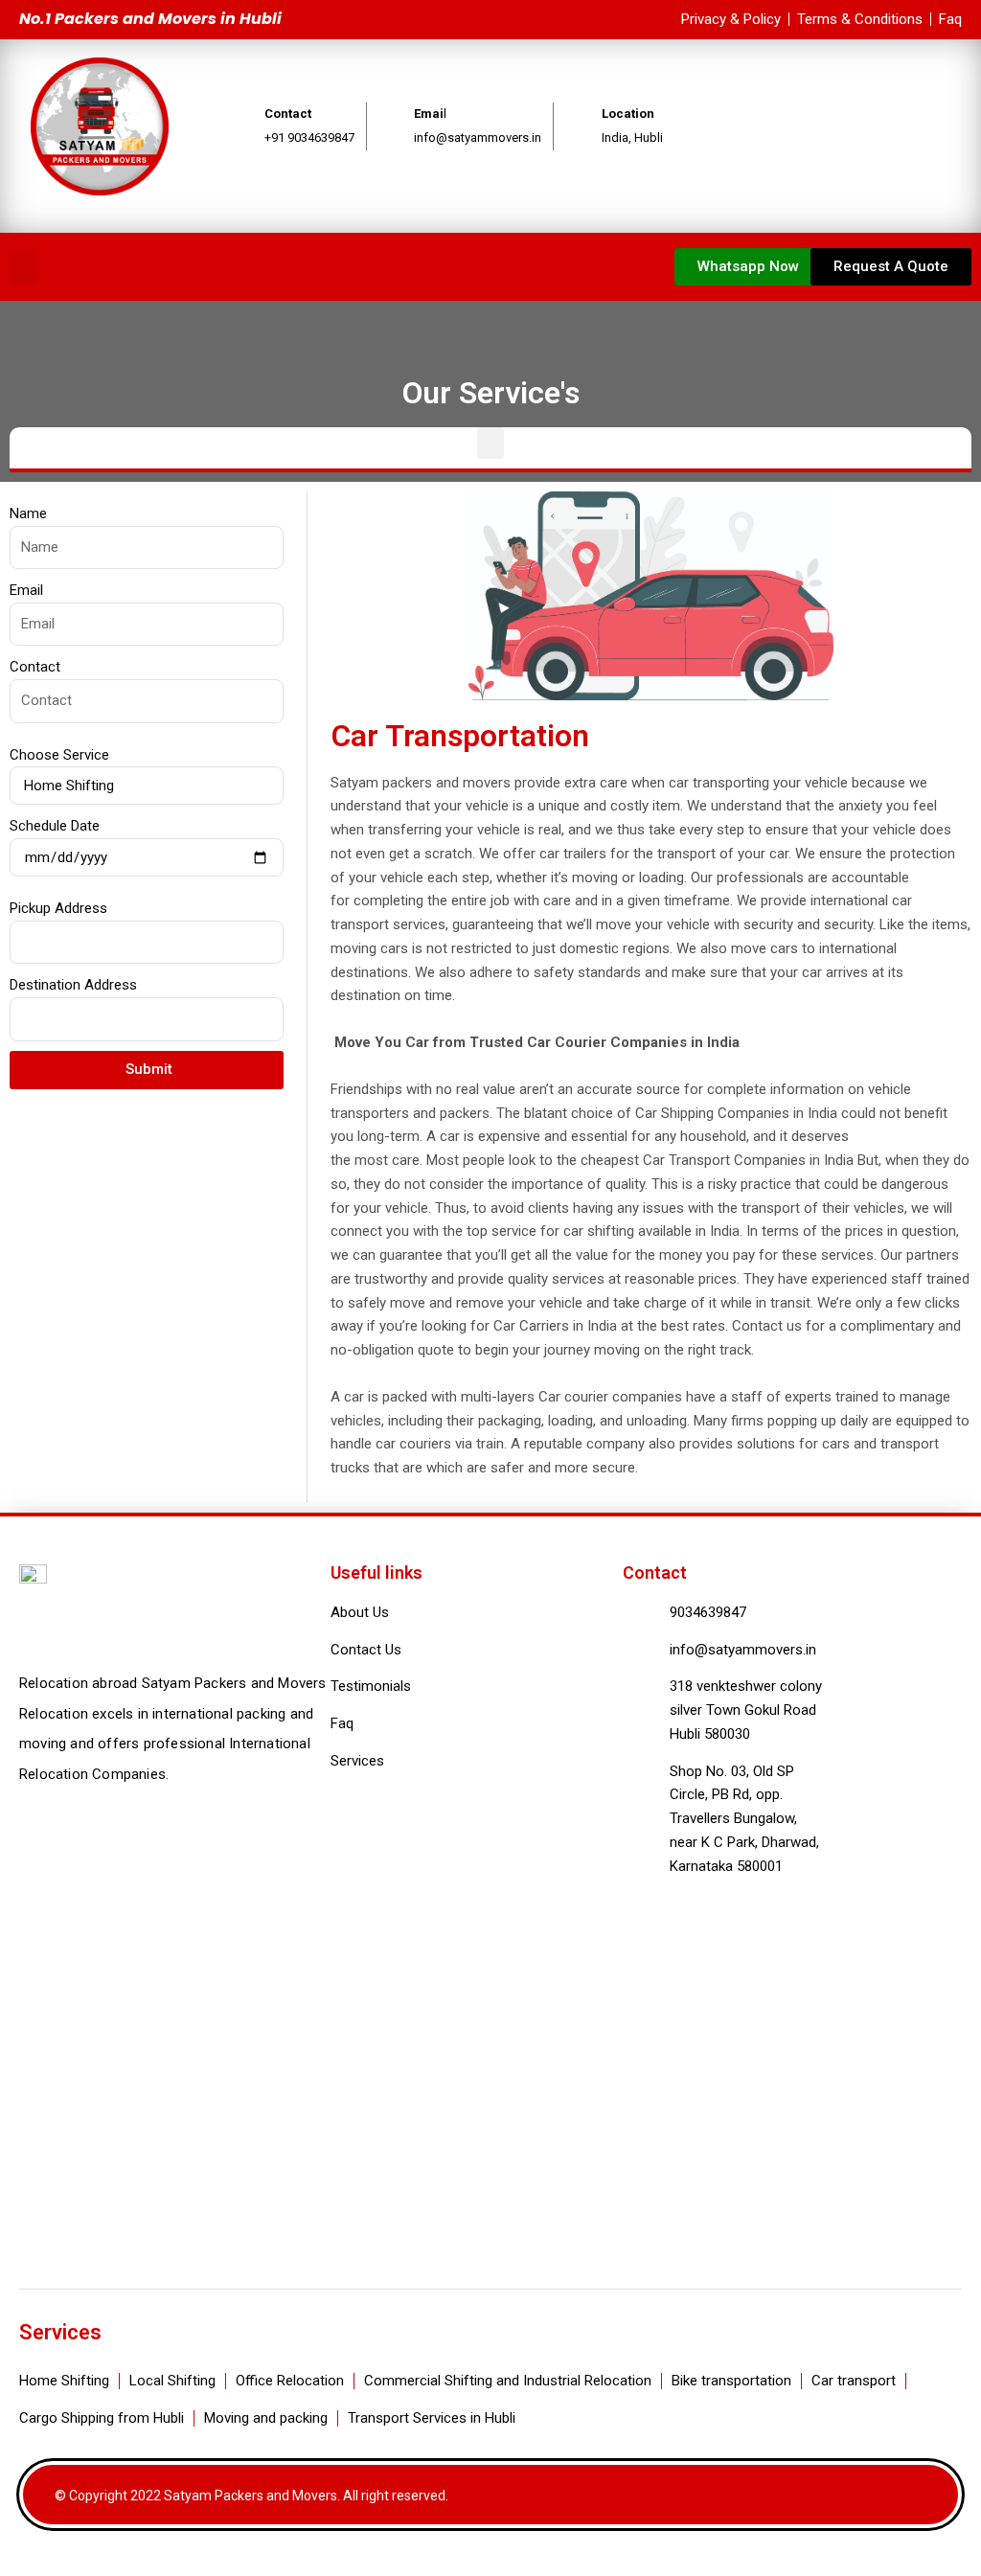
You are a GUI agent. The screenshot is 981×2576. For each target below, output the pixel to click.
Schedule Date (55, 826)
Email (26, 590)
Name (28, 513)
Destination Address (73, 985)
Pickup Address (58, 908)
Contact (35, 667)
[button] (23, 267)
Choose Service (59, 755)
